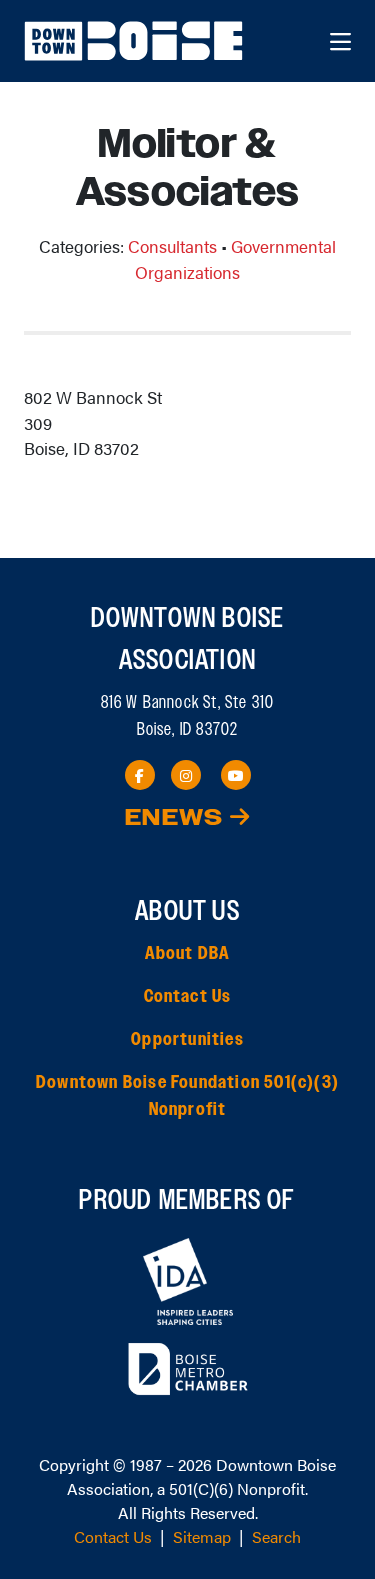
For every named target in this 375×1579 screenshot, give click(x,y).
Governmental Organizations (235, 259)
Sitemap (202, 1536)
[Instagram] (186, 775)
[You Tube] (236, 775)
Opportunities (187, 1040)
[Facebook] (140, 775)
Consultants (172, 246)
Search (276, 1536)
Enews (177, 818)
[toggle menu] (340, 41)
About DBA (188, 954)
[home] (136, 41)
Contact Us (188, 997)
